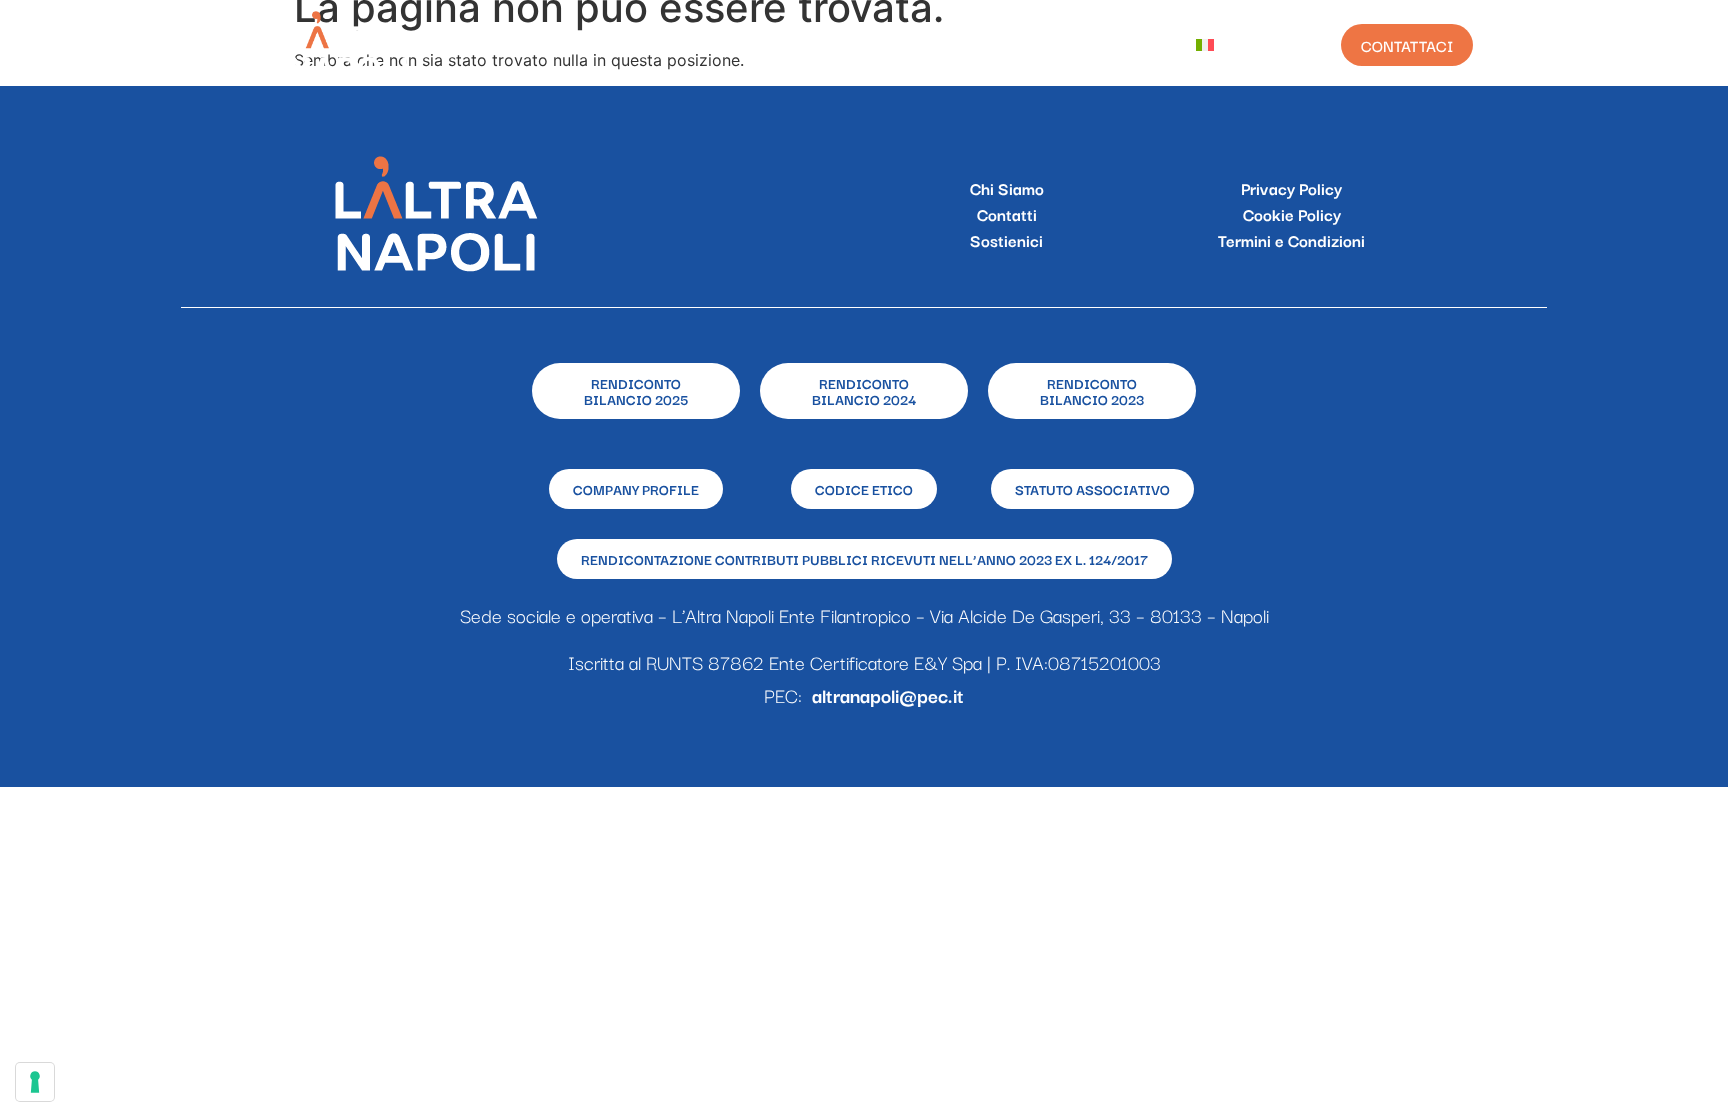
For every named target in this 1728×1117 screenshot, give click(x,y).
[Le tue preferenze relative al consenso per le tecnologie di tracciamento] (35, 1082)
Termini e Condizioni (1291, 240)
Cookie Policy (1292, 214)
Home (567, 45)
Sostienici (1006, 240)
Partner (982, 45)
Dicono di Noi (1104, 45)
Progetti (774, 45)
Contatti (1007, 214)
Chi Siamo (664, 45)
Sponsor (879, 45)
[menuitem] (1220, 45)
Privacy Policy (1291, 188)
